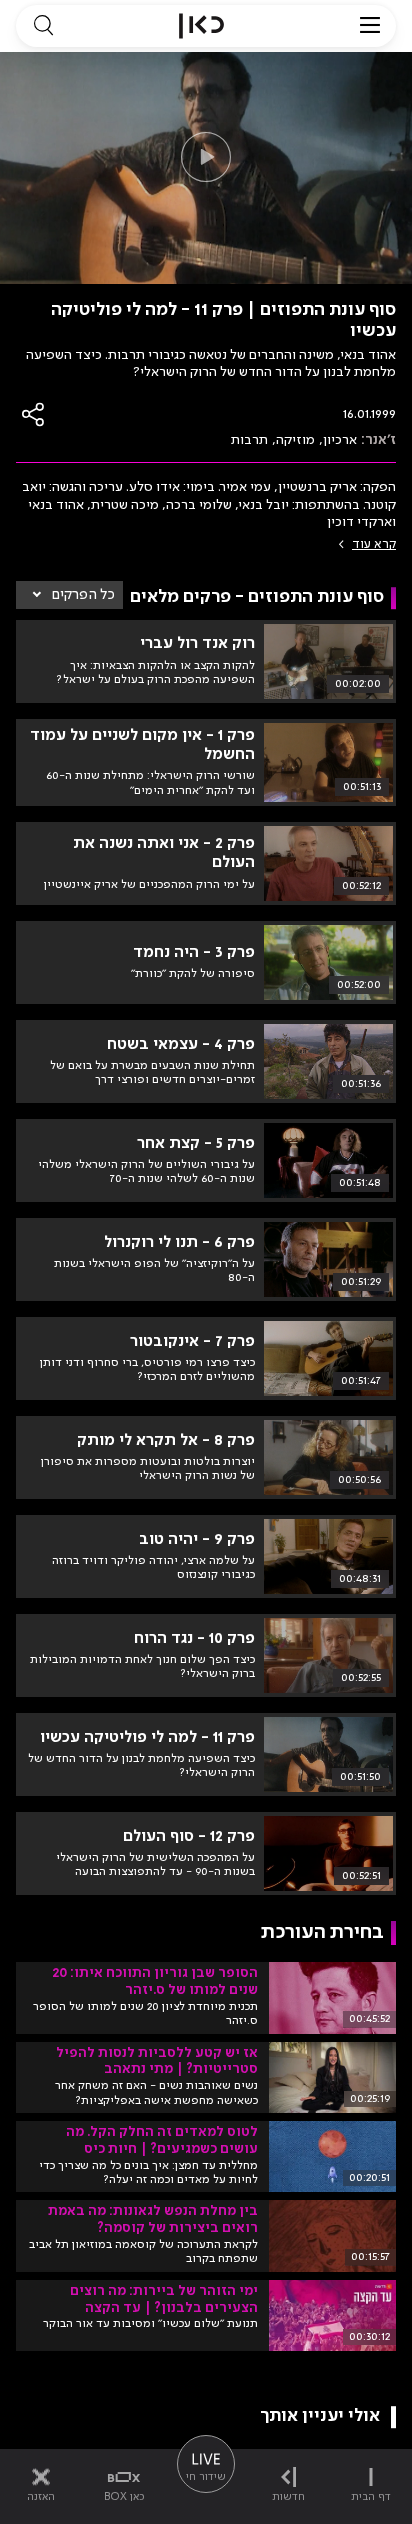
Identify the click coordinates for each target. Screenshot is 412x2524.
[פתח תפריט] (370, 26)
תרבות (249, 440)
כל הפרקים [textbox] (83, 595)
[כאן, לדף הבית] (201, 26)
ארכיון (340, 440)
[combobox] (69, 595)
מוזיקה (295, 440)
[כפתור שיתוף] (34, 414)
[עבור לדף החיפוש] (43, 26)
